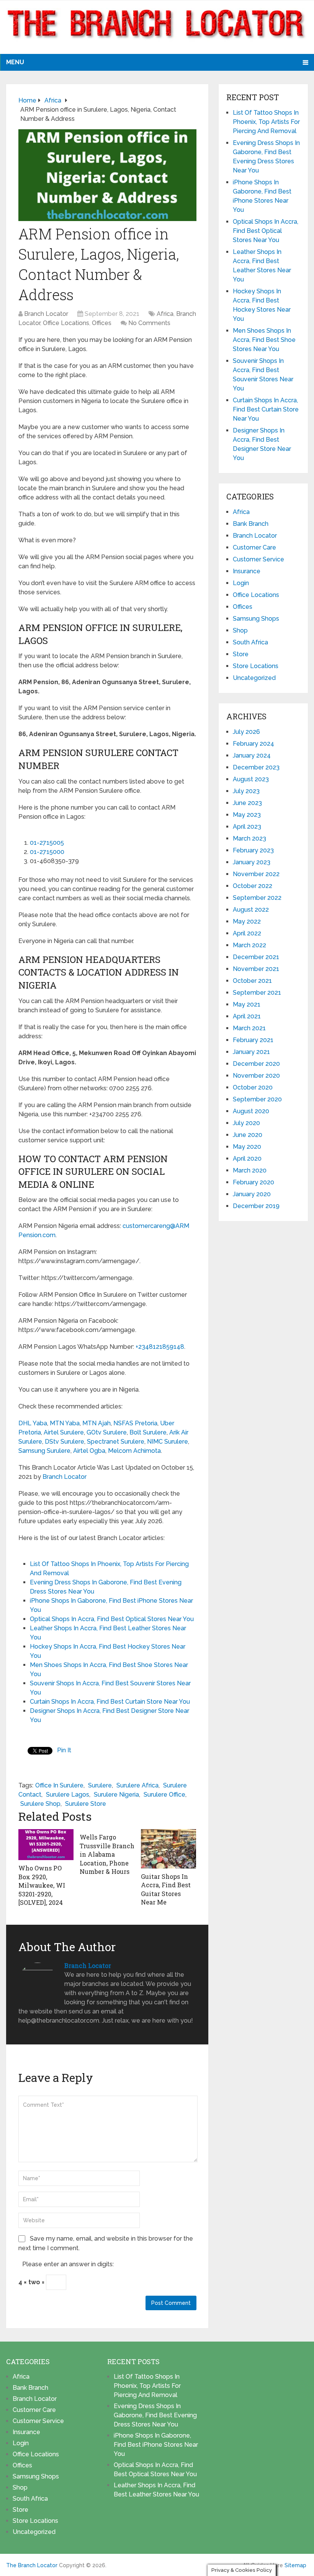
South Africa (250, 642)
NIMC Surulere (168, 1442)
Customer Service (258, 559)
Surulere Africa (137, 1785)
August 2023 (251, 779)
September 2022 (257, 898)
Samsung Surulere (44, 1451)
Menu (15, 62)
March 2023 (249, 838)
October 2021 (252, 981)
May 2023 (247, 815)
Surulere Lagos (68, 1795)
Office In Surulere (59, 1785)
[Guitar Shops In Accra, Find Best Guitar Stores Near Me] (168, 1849)
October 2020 (253, 1087)
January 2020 (252, 1194)
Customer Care (254, 547)
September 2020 (257, 1099)
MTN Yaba (65, 1423)
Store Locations (256, 666)
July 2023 (246, 791)
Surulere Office (164, 1795)
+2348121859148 (160, 1347)
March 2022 (249, 945)
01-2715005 (47, 843)
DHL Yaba (33, 1423)
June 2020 (248, 1135)
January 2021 (251, 1052)
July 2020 (246, 1123)
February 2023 (253, 850)
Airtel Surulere (64, 1432)
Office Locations (66, 323)
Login (241, 583)
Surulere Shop (40, 1804)
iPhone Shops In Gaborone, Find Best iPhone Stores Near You (156, 2445)
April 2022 (247, 933)
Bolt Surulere (148, 1432)
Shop (240, 630)
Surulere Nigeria (116, 1795)
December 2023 (256, 767)
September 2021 (257, 993)
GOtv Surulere (107, 1432)
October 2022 (253, 886)
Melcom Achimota (134, 1451)
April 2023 (247, 827)
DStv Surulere (65, 1442)
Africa (165, 314)
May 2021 (247, 1004)
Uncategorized (254, 678)
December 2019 (256, 1206)
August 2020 (251, 1111)
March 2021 (249, 1028)
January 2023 (252, 862)
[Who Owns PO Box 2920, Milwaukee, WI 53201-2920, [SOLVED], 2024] (46, 1845)
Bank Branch (251, 524)
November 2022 (256, 874)
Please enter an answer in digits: (68, 2264)
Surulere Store (86, 1804)
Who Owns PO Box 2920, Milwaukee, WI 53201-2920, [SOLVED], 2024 (42, 1885)
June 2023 (247, 803)
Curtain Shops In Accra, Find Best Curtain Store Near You (110, 1702)
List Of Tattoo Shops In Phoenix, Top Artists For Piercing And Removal (266, 122)
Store (241, 654)
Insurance (247, 571)
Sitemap (295, 2565)
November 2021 (256, 969)
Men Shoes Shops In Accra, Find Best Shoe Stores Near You (264, 340)
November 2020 (256, 1076)
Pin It (64, 1750)
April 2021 (247, 1016)
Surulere (100, 1785)
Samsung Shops (256, 619)
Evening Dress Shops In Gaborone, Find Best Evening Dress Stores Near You (155, 2415)
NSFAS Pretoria (135, 1423)
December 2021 (256, 957)
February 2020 (253, 1182)
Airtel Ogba (89, 1451)
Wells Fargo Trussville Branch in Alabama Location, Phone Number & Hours (107, 1854)
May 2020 (247, 1147)
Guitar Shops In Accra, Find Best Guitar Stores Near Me (166, 1889)
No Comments (149, 323)
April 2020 (247, 1159)
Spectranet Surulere (116, 1442)
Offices (102, 323)
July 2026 (246, 732)
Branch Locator (46, 314)
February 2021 (253, 1040)
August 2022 (251, 910)
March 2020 (250, 1170)
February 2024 (253, 744)
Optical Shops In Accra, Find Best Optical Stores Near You (112, 1619)
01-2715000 (47, 852)
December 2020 (256, 1064)
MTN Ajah (96, 1423)
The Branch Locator (32, 2565)
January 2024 (252, 755)
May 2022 (247, 921)
